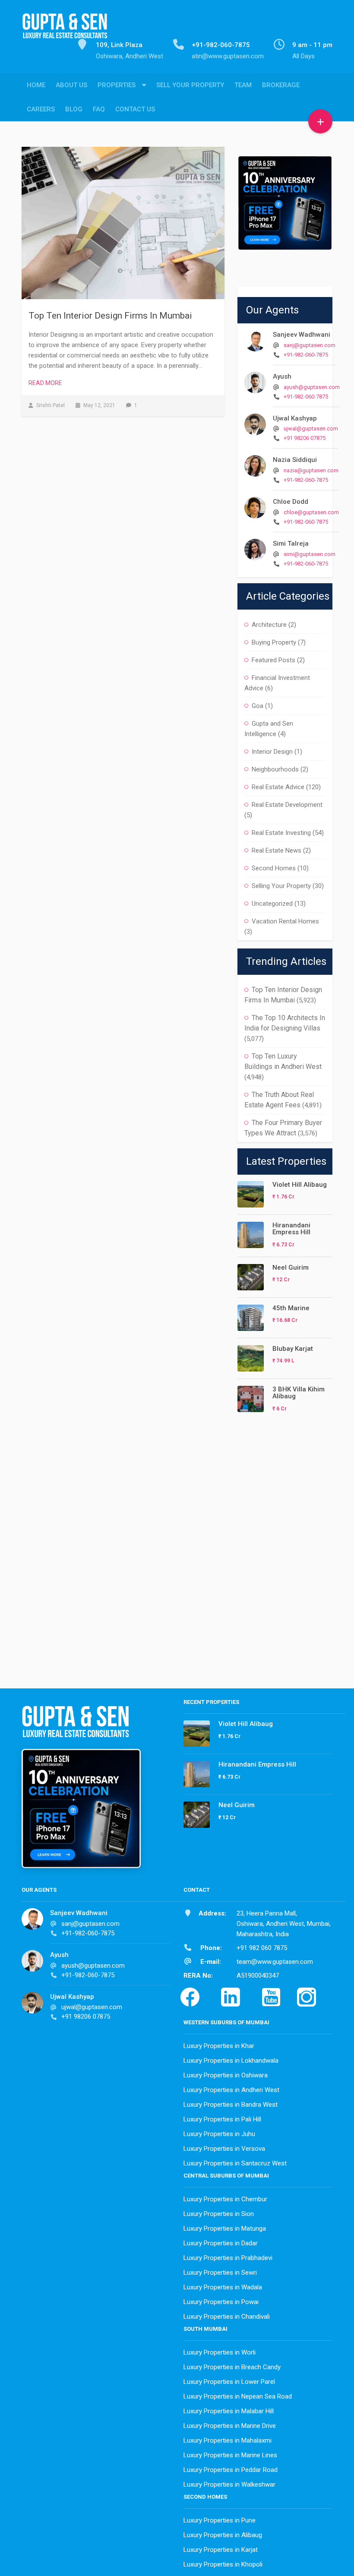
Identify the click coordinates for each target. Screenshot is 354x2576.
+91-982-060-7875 (306, 355)
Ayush (282, 376)
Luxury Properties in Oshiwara (226, 2075)
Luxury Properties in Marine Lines (230, 2455)
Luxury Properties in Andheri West (231, 2090)
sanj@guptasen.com (310, 345)
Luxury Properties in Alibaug (223, 2535)
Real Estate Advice (278, 787)
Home (36, 85)
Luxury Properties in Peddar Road (231, 2470)
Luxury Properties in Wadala (223, 2287)
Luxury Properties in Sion (219, 2214)
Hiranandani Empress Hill (291, 1229)
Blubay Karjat (293, 1349)
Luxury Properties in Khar (219, 2046)
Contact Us (135, 109)
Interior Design (272, 752)
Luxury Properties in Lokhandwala (231, 2061)
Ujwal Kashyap (295, 418)
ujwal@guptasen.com (311, 428)
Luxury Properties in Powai (221, 2302)
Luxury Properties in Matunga (225, 2228)
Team (243, 85)
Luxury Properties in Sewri (220, 2273)
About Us (71, 85)
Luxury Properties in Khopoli (223, 2564)
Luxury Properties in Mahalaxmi (228, 2440)
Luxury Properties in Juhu (219, 2134)
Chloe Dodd (291, 502)
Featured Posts (273, 660)
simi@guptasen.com (310, 554)
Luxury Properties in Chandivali (227, 2317)
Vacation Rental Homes (285, 921)
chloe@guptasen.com (311, 512)
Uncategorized (272, 904)
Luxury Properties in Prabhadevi (228, 2258)
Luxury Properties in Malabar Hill (229, 2411)
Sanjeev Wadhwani (302, 335)
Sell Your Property (190, 85)
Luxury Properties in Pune (220, 2520)
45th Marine (291, 1308)
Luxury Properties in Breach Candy (232, 2367)
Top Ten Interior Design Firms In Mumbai (110, 316)
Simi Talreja (291, 544)
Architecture (269, 625)
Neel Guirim (291, 1267)
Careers (41, 109)
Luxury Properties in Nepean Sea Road (238, 2396)
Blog (74, 109)
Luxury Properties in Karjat (221, 2550)
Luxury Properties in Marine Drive (230, 2426)
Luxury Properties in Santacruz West (235, 2163)
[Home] (65, 31)
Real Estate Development (287, 805)
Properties (117, 85)
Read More (45, 383)
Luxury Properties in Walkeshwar (229, 2484)
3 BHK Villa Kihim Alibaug (299, 1393)
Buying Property (274, 642)
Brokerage (281, 85)
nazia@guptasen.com (311, 470)
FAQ (99, 109)
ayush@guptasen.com (312, 387)
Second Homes (274, 868)
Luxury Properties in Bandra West (231, 2105)
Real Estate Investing (281, 833)
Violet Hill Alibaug (300, 1185)
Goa (258, 706)
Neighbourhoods (275, 769)
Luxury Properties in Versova (224, 2149)
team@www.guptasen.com (275, 1962)
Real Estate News (277, 850)
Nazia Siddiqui (295, 460)
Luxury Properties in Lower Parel (229, 2382)
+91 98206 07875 (305, 438)
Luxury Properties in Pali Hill (222, 2119)
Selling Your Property (281, 886)
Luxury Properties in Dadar (221, 2243)
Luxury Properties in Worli (220, 2352)
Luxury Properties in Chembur (225, 2199)
